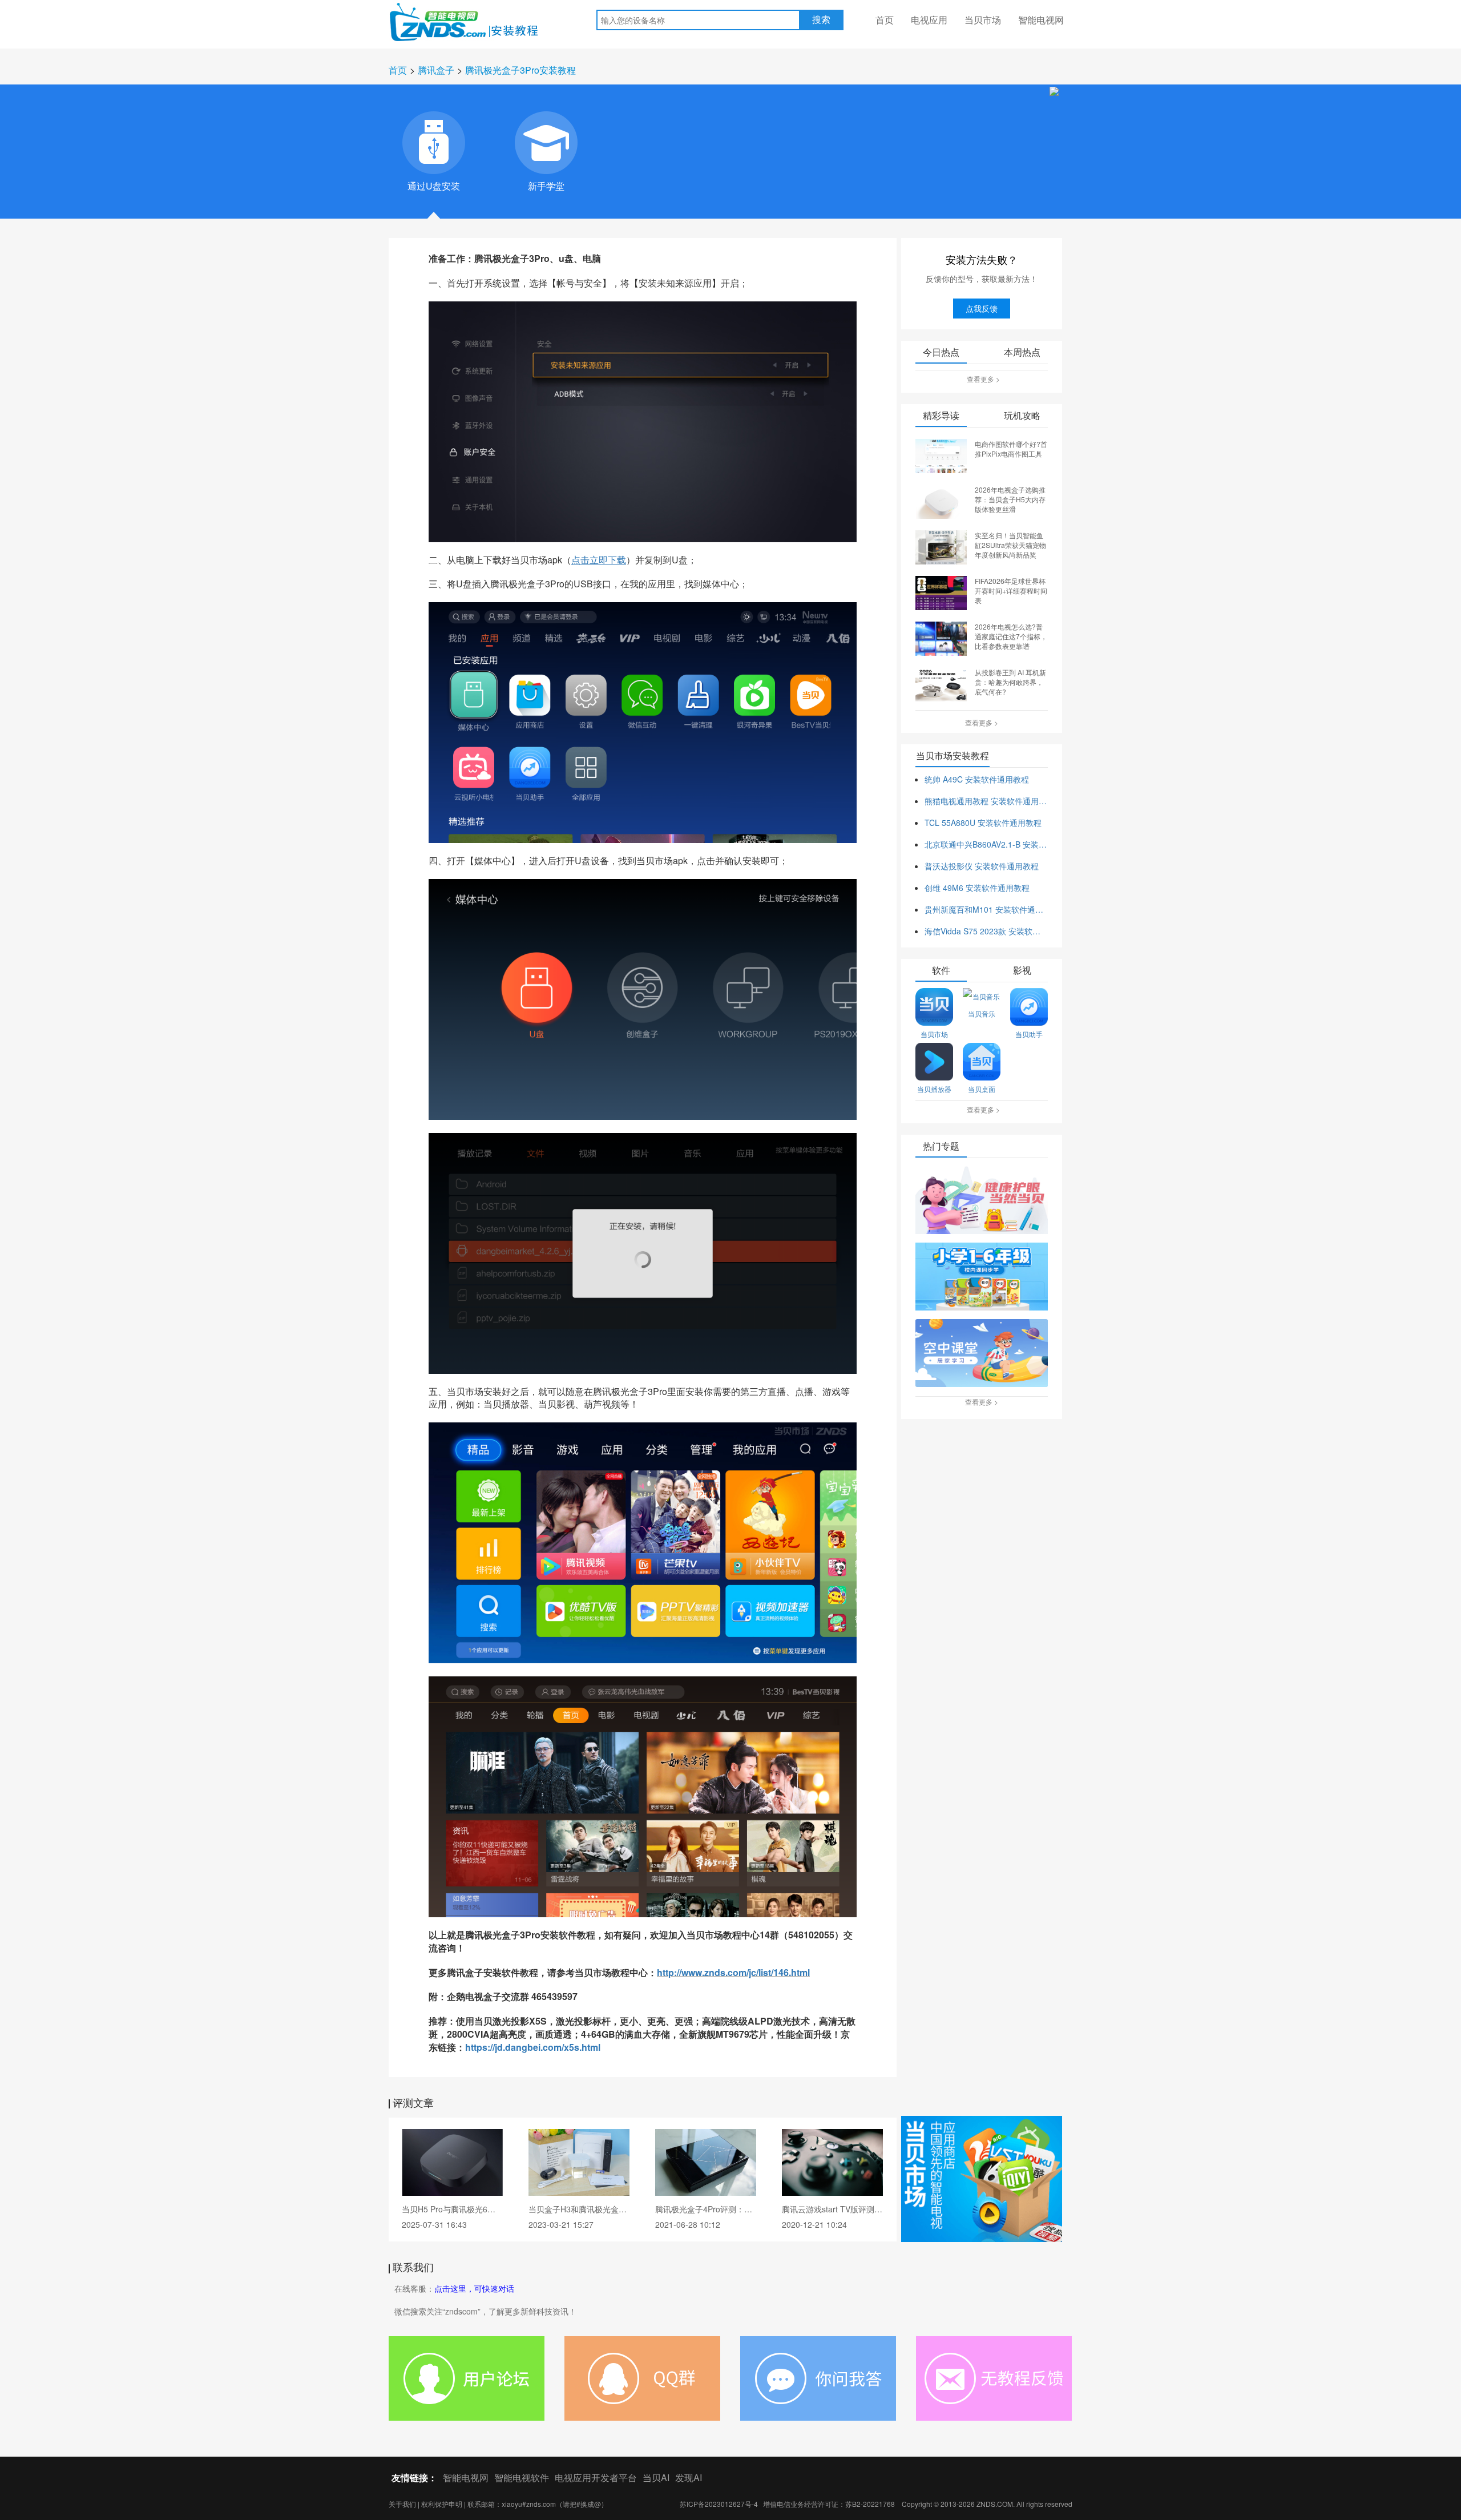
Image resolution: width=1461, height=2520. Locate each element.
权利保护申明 (442, 2504)
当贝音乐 (982, 1013)
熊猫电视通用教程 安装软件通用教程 (986, 801)
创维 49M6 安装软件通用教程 (977, 888)
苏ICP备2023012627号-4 (719, 2504)
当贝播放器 (934, 1089)
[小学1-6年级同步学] (982, 1277)
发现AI (689, 2477)
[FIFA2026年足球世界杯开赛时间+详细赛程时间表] (941, 592)
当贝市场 (983, 20)
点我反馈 (982, 308)
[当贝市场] (982, 2179)
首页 (885, 20)
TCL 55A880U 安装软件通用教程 (983, 822)
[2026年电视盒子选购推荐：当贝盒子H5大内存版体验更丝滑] (941, 501)
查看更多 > (983, 379)
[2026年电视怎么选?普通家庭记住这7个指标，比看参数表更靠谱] (941, 638)
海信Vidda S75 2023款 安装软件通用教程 (986, 931)
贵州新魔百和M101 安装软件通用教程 (986, 909)
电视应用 (929, 20)
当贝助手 (1029, 1034)
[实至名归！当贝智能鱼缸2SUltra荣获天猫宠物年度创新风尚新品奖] (941, 546)
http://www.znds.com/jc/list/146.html (733, 1972)
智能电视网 (1041, 20)
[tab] (434, 143)
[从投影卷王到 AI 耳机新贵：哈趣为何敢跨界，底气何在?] (941, 683)
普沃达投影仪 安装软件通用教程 (982, 866)
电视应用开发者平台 (596, 2477)
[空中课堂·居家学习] (982, 1354)
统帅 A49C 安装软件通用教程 (977, 779)
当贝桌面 (982, 1089)
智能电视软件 (522, 2477)
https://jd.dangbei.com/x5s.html (533, 2047)
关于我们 (402, 2504)
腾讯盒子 (436, 70)
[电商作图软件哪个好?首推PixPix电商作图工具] (941, 455)
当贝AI (656, 2477)
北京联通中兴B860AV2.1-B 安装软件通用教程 (986, 844)
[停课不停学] (982, 1201)
